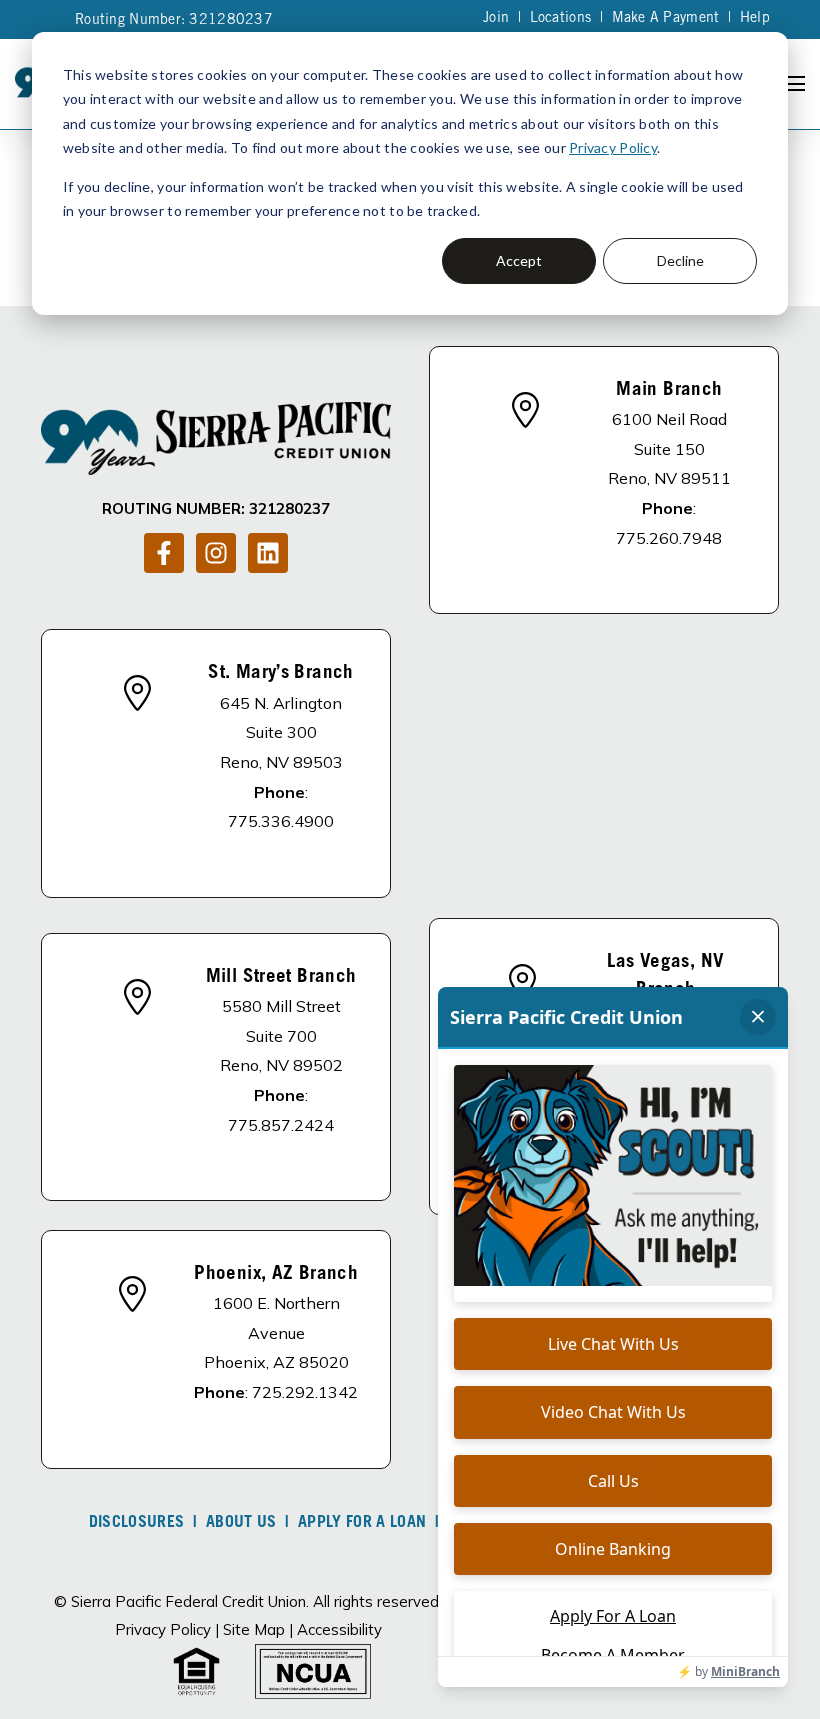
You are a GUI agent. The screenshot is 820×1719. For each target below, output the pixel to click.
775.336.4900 (281, 821)
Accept (519, 260)
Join (496, 19)
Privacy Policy (613, 147)
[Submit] (790, 299)
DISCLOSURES (137, 1523)
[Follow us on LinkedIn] (268, 553)
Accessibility (339, 1629)
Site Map (254, 1629)
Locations (561, 19)
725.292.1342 (305, 1392)
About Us (241, 1523)
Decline (680, 260)
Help (755, 19)
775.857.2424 (281, 1125)
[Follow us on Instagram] (216, 553)
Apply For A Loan (362, 1523)
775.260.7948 (669, 538)
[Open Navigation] (794, 83)
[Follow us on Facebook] (164, 553)
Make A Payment (666, 19)
